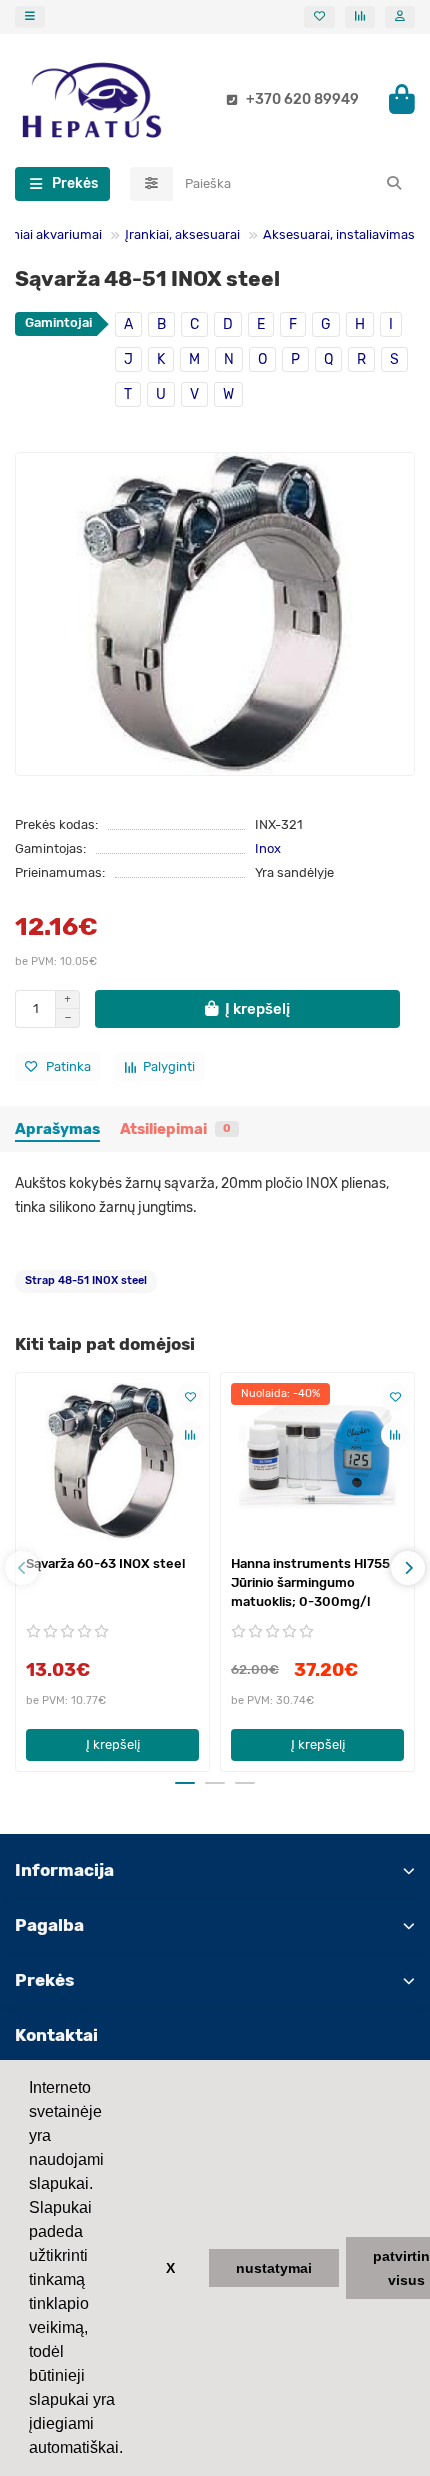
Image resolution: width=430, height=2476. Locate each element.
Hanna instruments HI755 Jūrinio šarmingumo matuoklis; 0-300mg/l (310, 1582)
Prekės (44, 1980)
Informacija (64, 1870)
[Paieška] (394, 184)
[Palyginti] (190, 1435)
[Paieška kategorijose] (151, 184)
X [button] (170, 2268)
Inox (268, 848)
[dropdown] (30, 17)
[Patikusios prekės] (319, 17)
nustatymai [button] (274, 2268)
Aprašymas (57, 1129)
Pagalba (49, 1925)
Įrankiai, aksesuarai (182, 234)
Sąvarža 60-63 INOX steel (105, 1563)
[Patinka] (190, 1397)
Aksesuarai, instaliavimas (339, 234)
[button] (22, 1568)
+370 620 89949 (302, 99)
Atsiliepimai (175, 1129)
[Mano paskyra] (400, 17)
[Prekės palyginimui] (360, 17)
